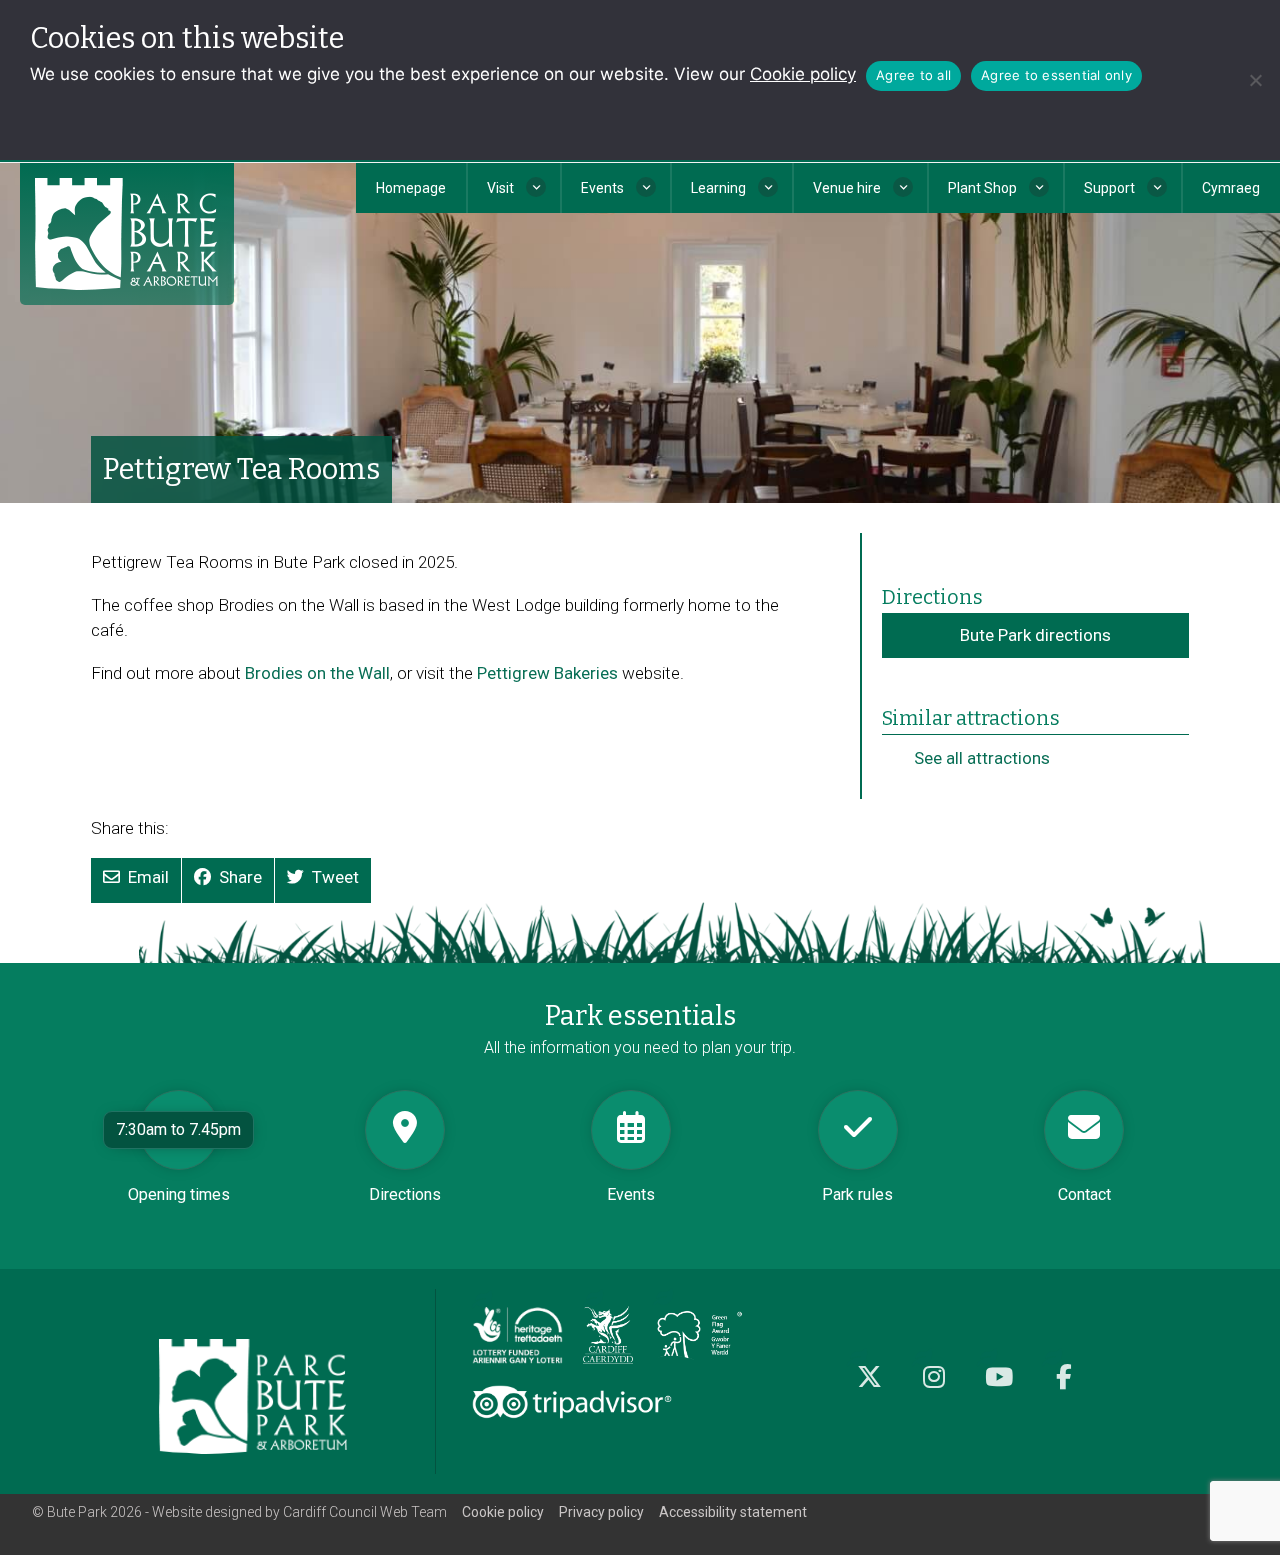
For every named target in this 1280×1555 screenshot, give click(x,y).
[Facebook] (1064, 1387)
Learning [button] (718, 188)
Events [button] (602, 188)
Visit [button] (500, 188)
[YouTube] (999, 1387)
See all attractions (982, 758)
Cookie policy (803, 74)
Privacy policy (601, 1512)
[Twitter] (869, 1387)
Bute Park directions (1035, 635)
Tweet (335, 877)
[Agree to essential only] (1255, 80)
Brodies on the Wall (317, 673)
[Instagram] (934, 1387)
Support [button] (1109, 188)
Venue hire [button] (847, 188)
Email (148, 877)
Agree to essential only (1056, 75)
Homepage (411, 188)
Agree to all (913, 75)
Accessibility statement (733, 1512)
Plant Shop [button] (982, 188)
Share (240, 877)
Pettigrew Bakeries (547, 673)
